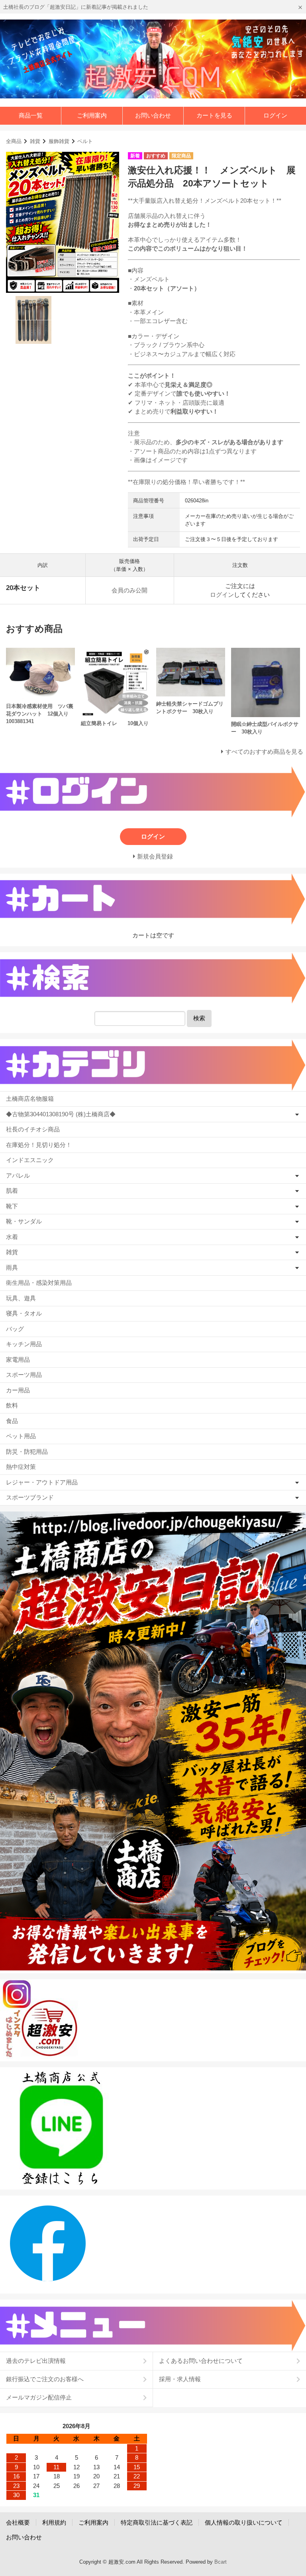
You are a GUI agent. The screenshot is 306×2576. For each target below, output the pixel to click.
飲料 (12, 1405)
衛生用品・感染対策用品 (39, 1283)
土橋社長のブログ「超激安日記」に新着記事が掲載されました (76, 7)
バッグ (15, 1329)
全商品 (14, 141)
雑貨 (35, 141)
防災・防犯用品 (27, 1452)
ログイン (275, 115)
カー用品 (18, 1390)
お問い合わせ (153, 115)
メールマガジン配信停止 (39, 2397)
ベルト (85, 141)
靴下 (12, 1206)
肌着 (12, 1191)
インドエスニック (30, 1160)
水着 (12, 1237)
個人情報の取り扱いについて (244, 2522)
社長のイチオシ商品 (33, 1129)
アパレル (18, 1175)
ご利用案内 (92, 115)
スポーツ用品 (24, 1375)
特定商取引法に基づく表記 (157, 2522)
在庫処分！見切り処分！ (39, 1145)
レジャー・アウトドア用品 (42, 1482)
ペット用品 (21, 1436)
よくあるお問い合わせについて (201, 2361)
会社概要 (18, 2522)
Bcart (221, 2562)
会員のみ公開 (129, 590)
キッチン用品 (24, 1344)
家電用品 (18, 1360)
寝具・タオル (24, 1313)
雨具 (12, 1267)
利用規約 (54, 2522)
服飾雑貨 (59, 141)
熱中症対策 (21, 1467)
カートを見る (214, 115)
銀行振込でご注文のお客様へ (45, 2379)
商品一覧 (31, 115)
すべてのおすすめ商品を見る (264, 752)
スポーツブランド (30, 1497)
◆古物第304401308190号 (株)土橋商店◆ (61, 1114)
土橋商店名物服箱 (30, 1099)
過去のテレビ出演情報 (36, 2361)
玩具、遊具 (21, 1298)
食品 (12, 1421)
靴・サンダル (24, 1221)
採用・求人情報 (180, 2379)
